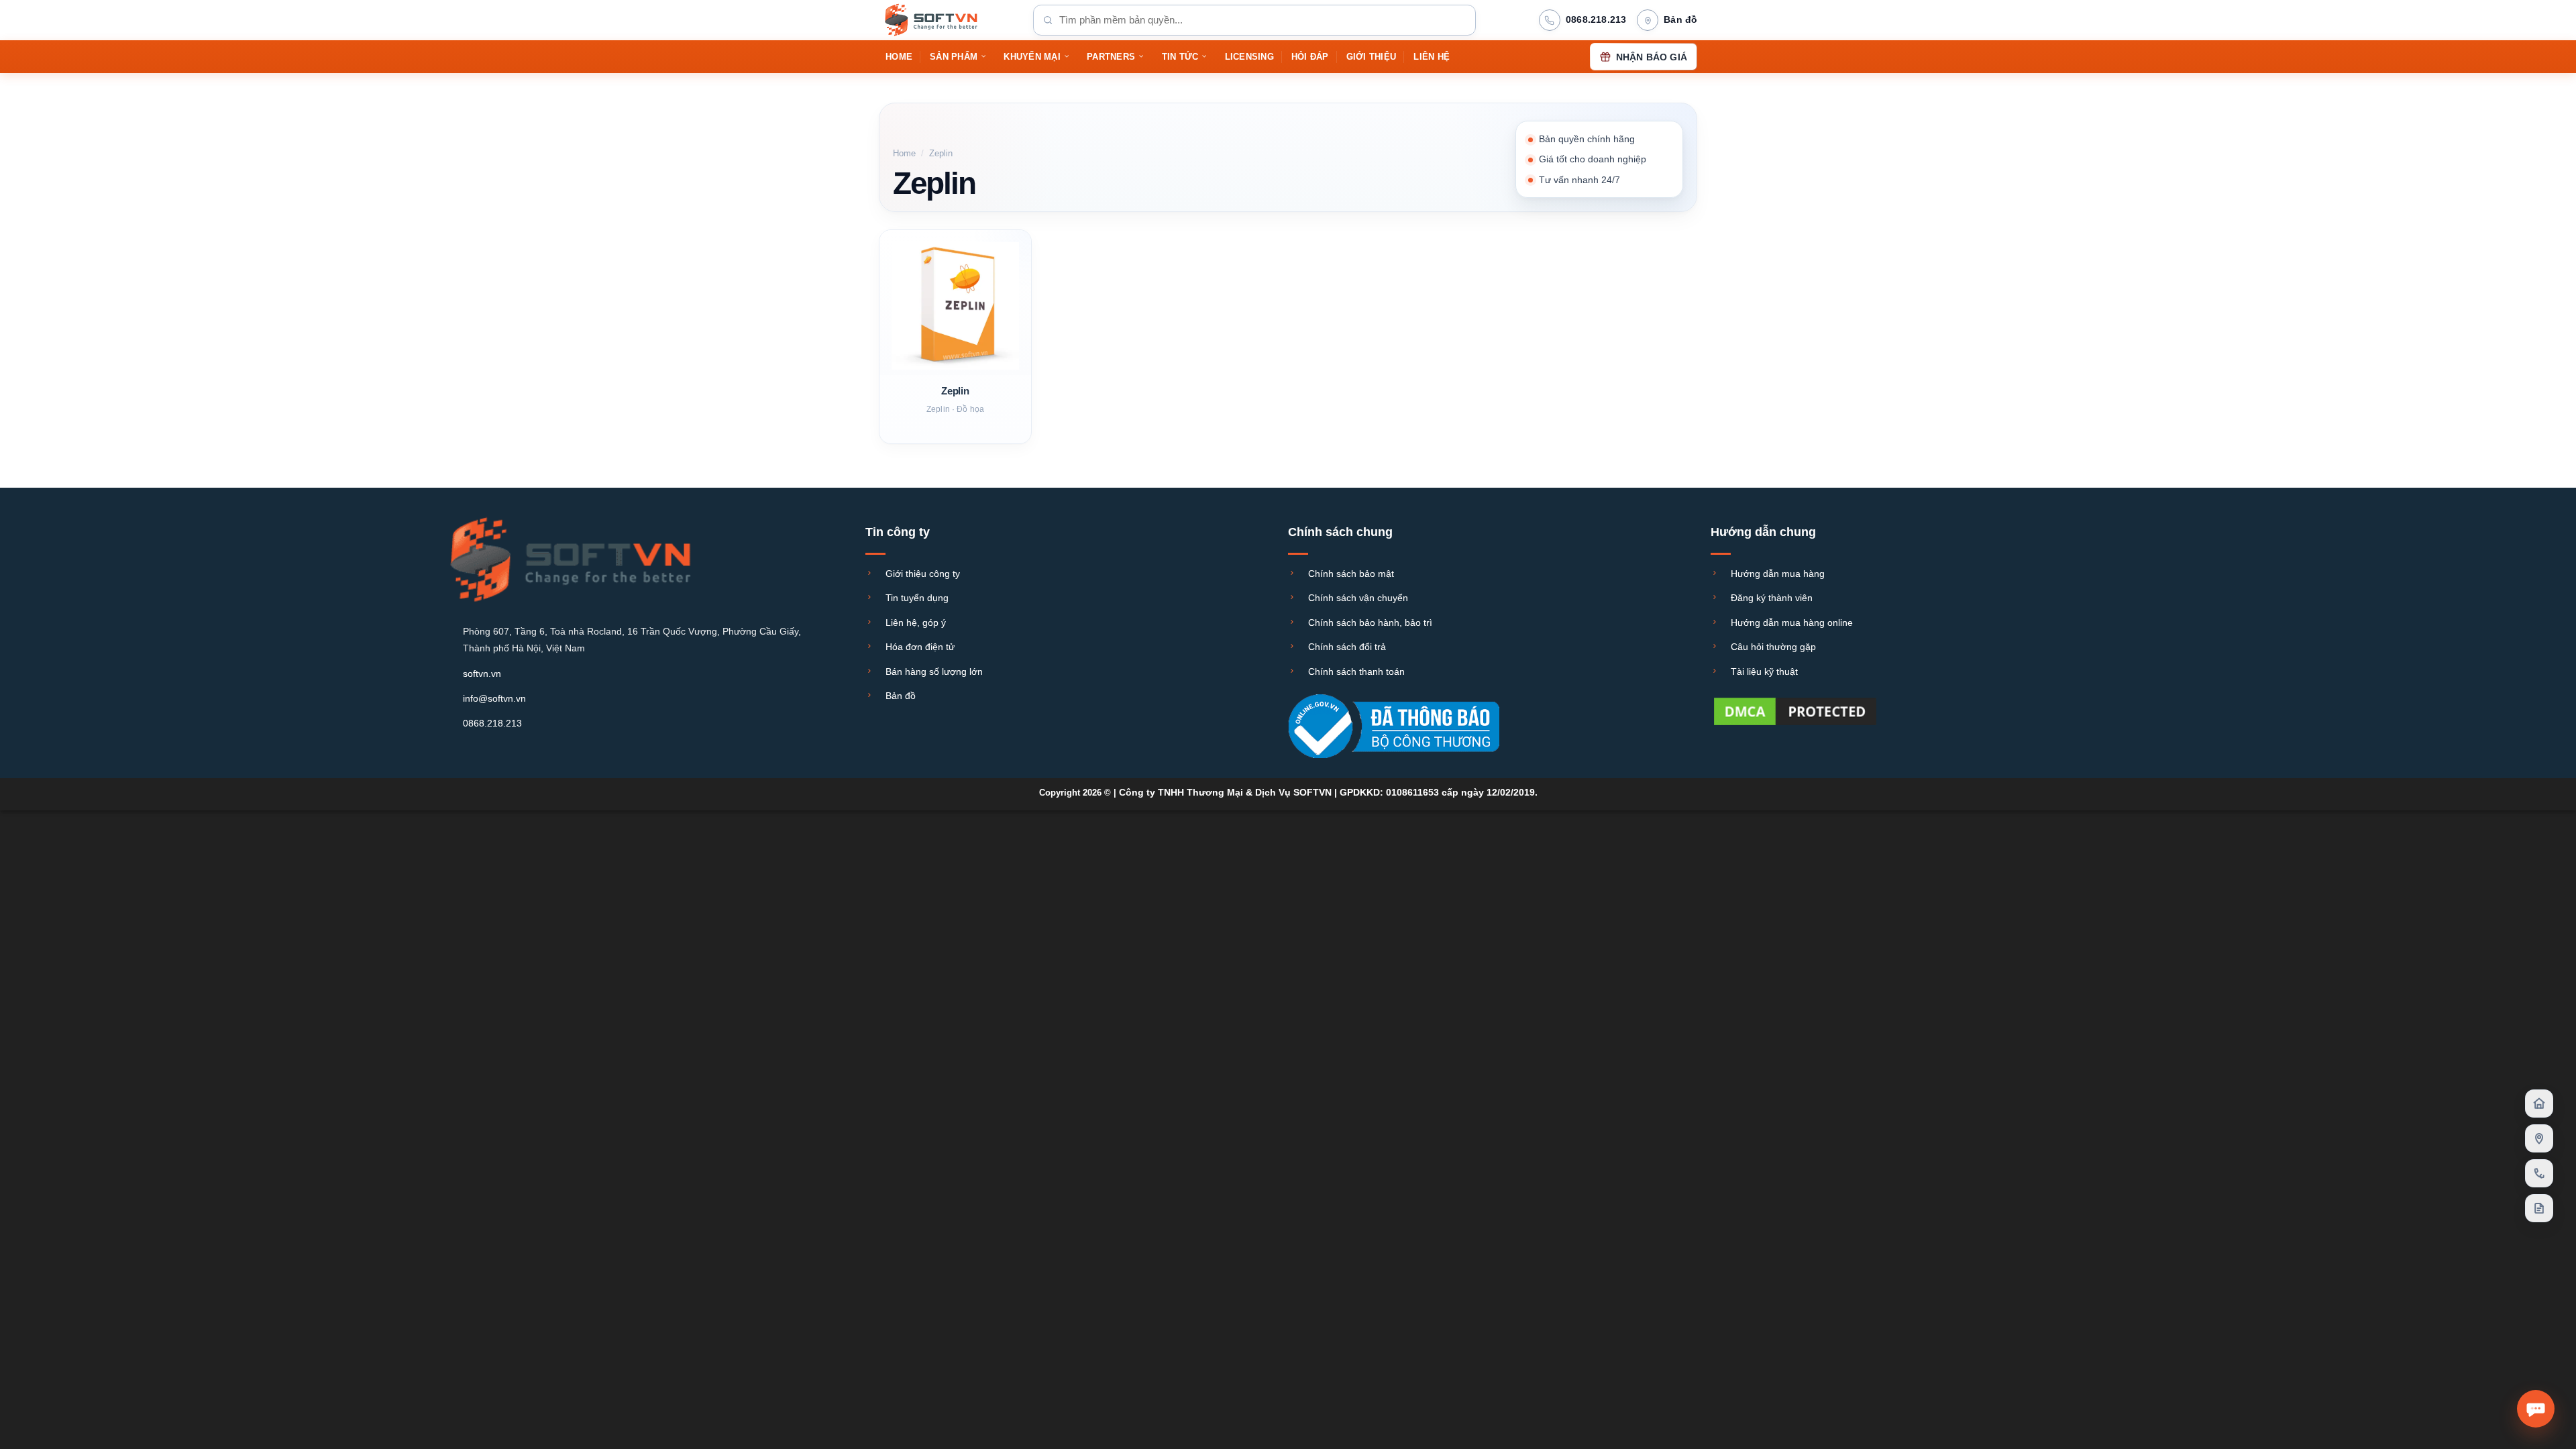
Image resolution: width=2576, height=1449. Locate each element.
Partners (1111, 57)
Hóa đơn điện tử (920, 647)
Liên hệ (1432, 57)
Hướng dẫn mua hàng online (1792, 623)
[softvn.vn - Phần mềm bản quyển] (946, 20)
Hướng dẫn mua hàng (1778, 574)
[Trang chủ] (2539, 1104)
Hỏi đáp (1310, 57)
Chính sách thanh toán (1356, 672)
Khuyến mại (1032, 57)
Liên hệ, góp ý (916, 623)
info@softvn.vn (494, 698)
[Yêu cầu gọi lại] (2539, 1173)
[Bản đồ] (2539, 1138)
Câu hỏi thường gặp (1773, 647)
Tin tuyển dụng (917, 598)
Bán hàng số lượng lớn (934, 672)
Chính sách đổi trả (1347, 647)
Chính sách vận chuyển (1358, 598)
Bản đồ (901, 696)
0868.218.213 (492, 723)
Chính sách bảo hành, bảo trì (1370, 623)
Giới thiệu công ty (923, 574)
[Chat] (2536, 1409)
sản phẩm (954, 57)
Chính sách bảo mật (1351, 574)
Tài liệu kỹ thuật (1764, 672)
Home (899, 57)
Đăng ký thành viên (1772, 598)
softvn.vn (482, 674)
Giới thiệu (1372, 57)
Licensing (1249, 57)
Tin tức (1180, 57)
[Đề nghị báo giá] (2539, 1208)
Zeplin (955, 391)
